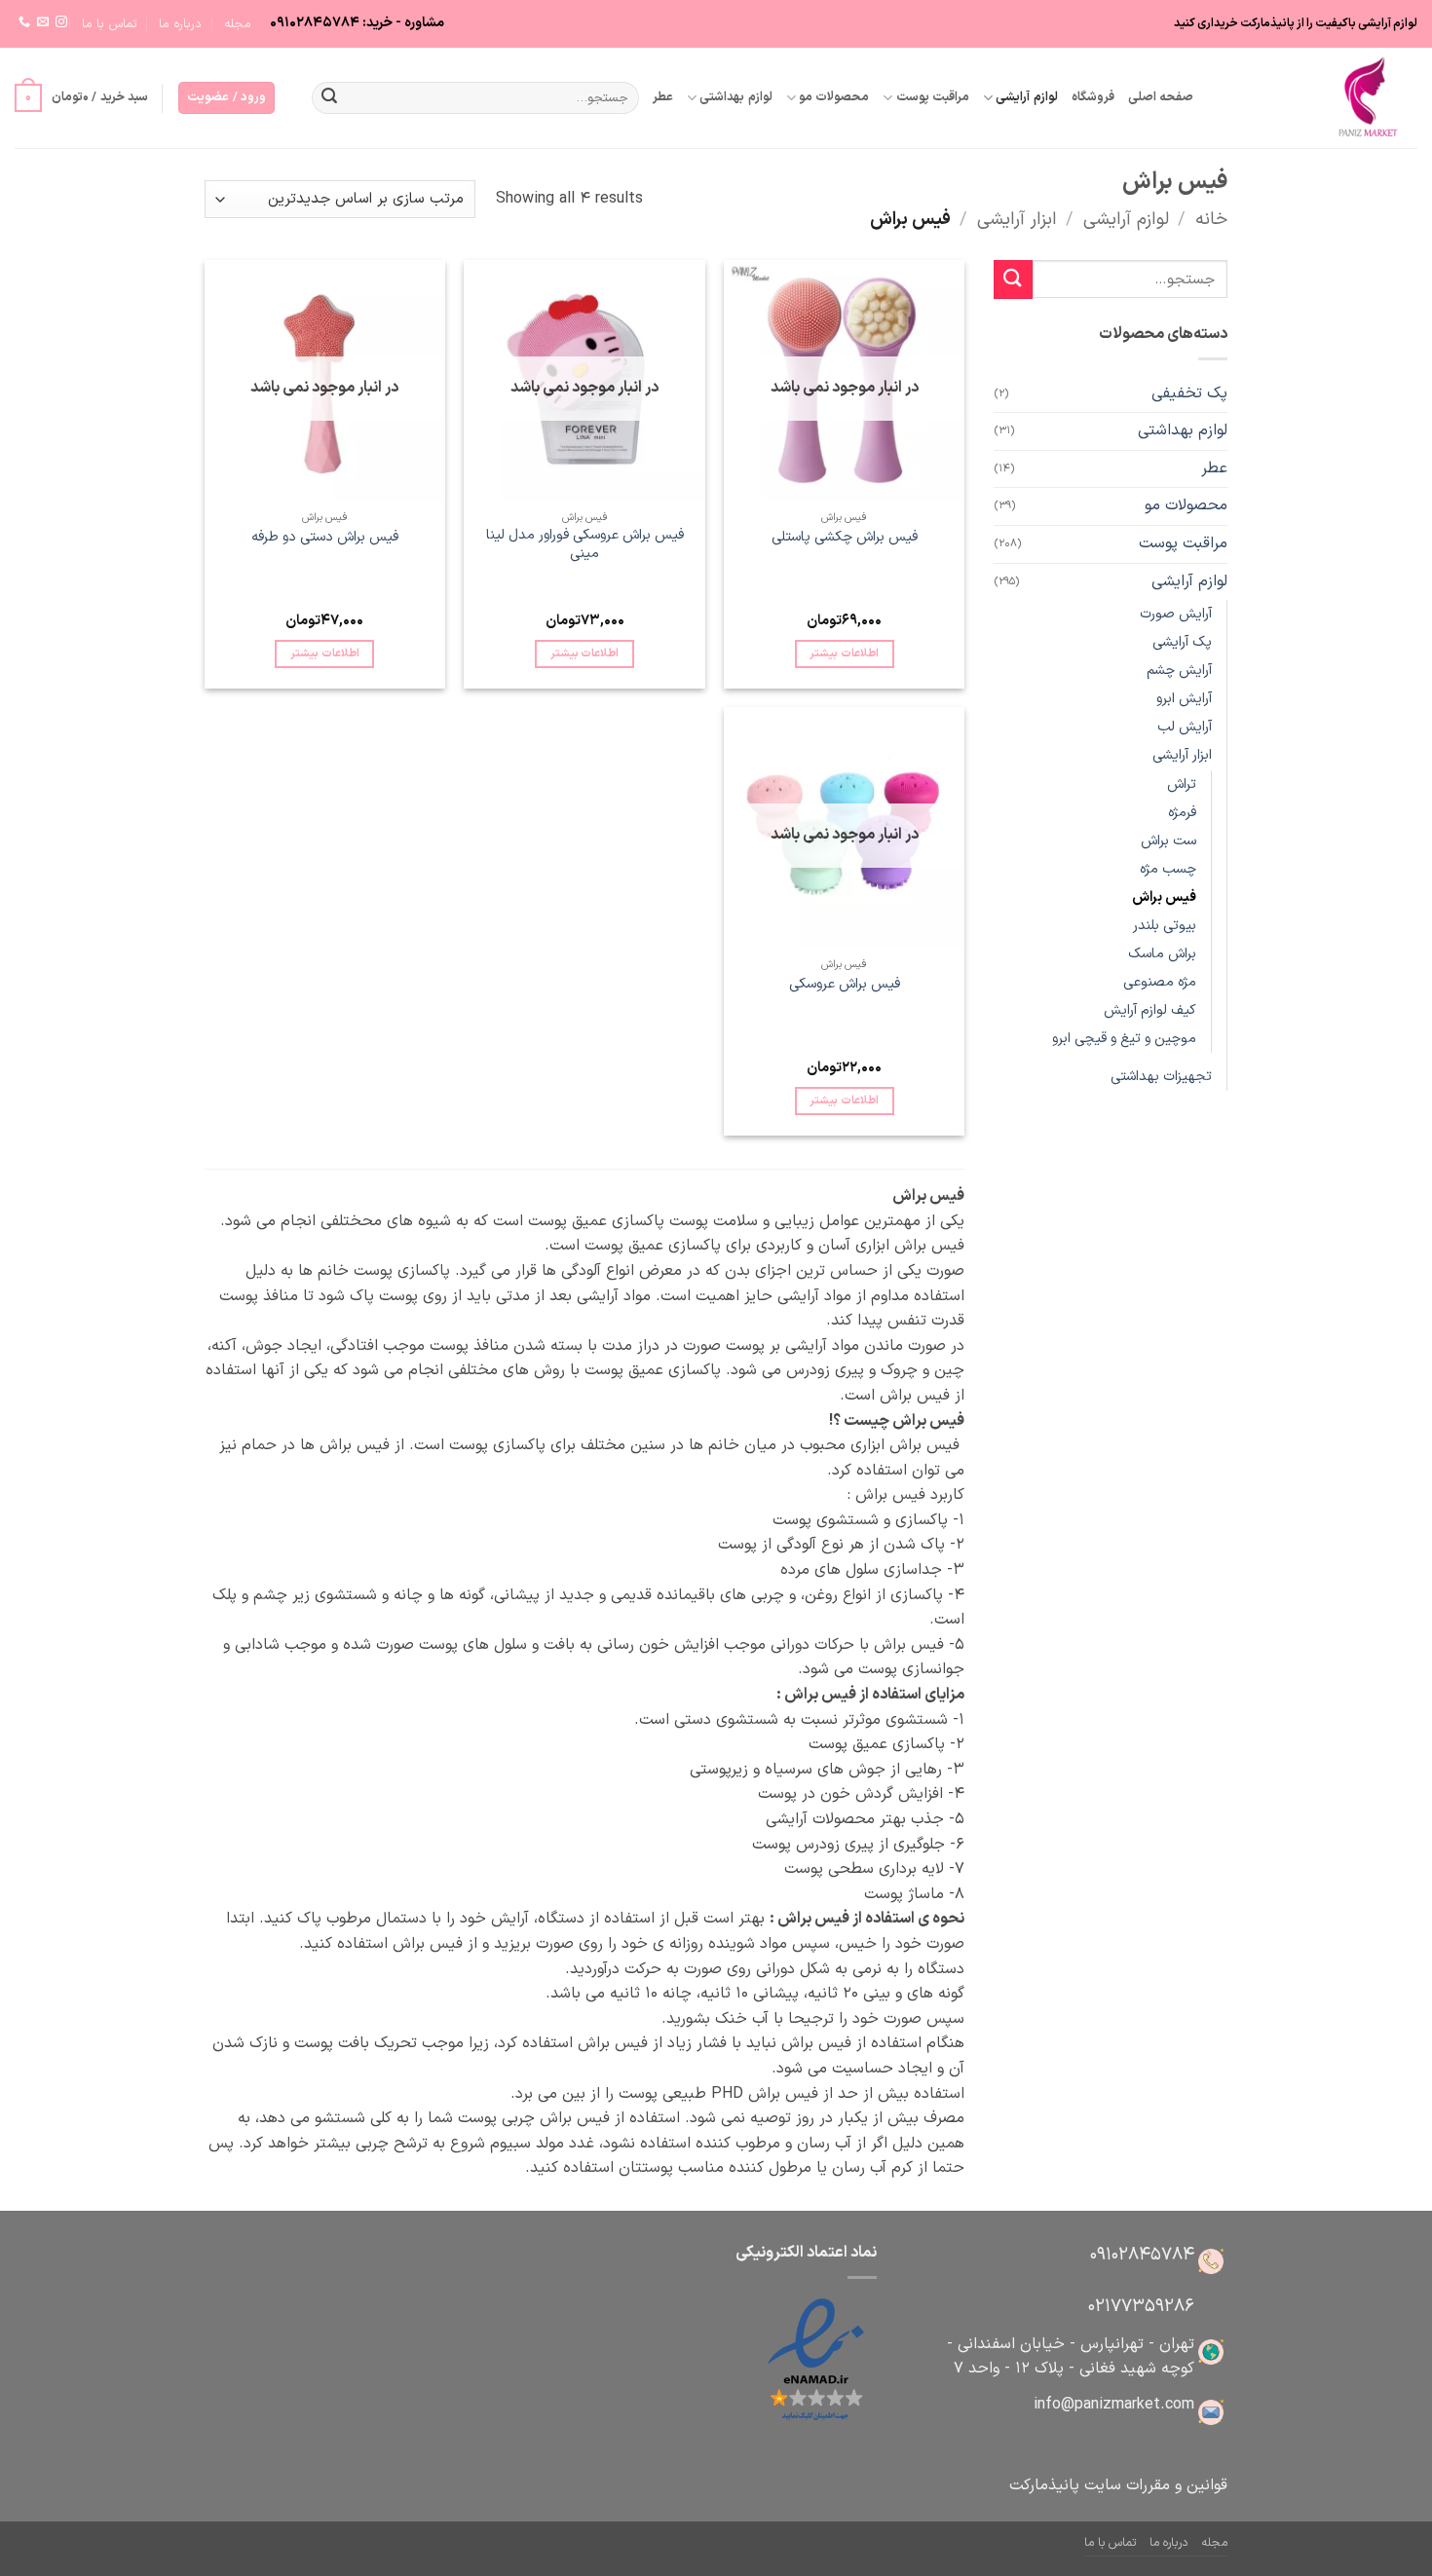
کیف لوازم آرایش (1150, 1010)
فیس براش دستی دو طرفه (325, 538)
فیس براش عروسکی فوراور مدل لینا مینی (585, 545)
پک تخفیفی (1189, 393)
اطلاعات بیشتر (844, 653)
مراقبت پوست (933, 97)
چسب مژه (1168, 869)
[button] (226, 98)
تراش (1182, 784)
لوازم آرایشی (1026, 97)
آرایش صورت (1176, 614)
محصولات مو (834, 97)
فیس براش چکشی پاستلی (845, 538)
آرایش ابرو (1184, 699)
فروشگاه (1093, 97)
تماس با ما (110, 24)
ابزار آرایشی (1017, 220)
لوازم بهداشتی (735, 97)
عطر (663, 97)
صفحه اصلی (1161, 97)
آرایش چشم (1179, 671)
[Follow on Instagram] (61, 22)
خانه (1211, 220)
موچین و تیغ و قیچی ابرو (1124, 1039)
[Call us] (24, 22)
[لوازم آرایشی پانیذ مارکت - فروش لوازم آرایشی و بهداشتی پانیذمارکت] (1320, 98)
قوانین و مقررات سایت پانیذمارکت (1118, 2485)
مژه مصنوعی (1160, 982)
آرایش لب (1185, 727)
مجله (238, 24)
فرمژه (1182, 813)
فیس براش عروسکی (845, 985)
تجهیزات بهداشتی (1161, 1077)
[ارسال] (329, 98)
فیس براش (1164, 897)
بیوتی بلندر (1165, 926)
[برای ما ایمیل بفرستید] (43, 22)
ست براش (1168, 841)
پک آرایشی (1182, 642)
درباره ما (180, 24)
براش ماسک (1162, 954)
